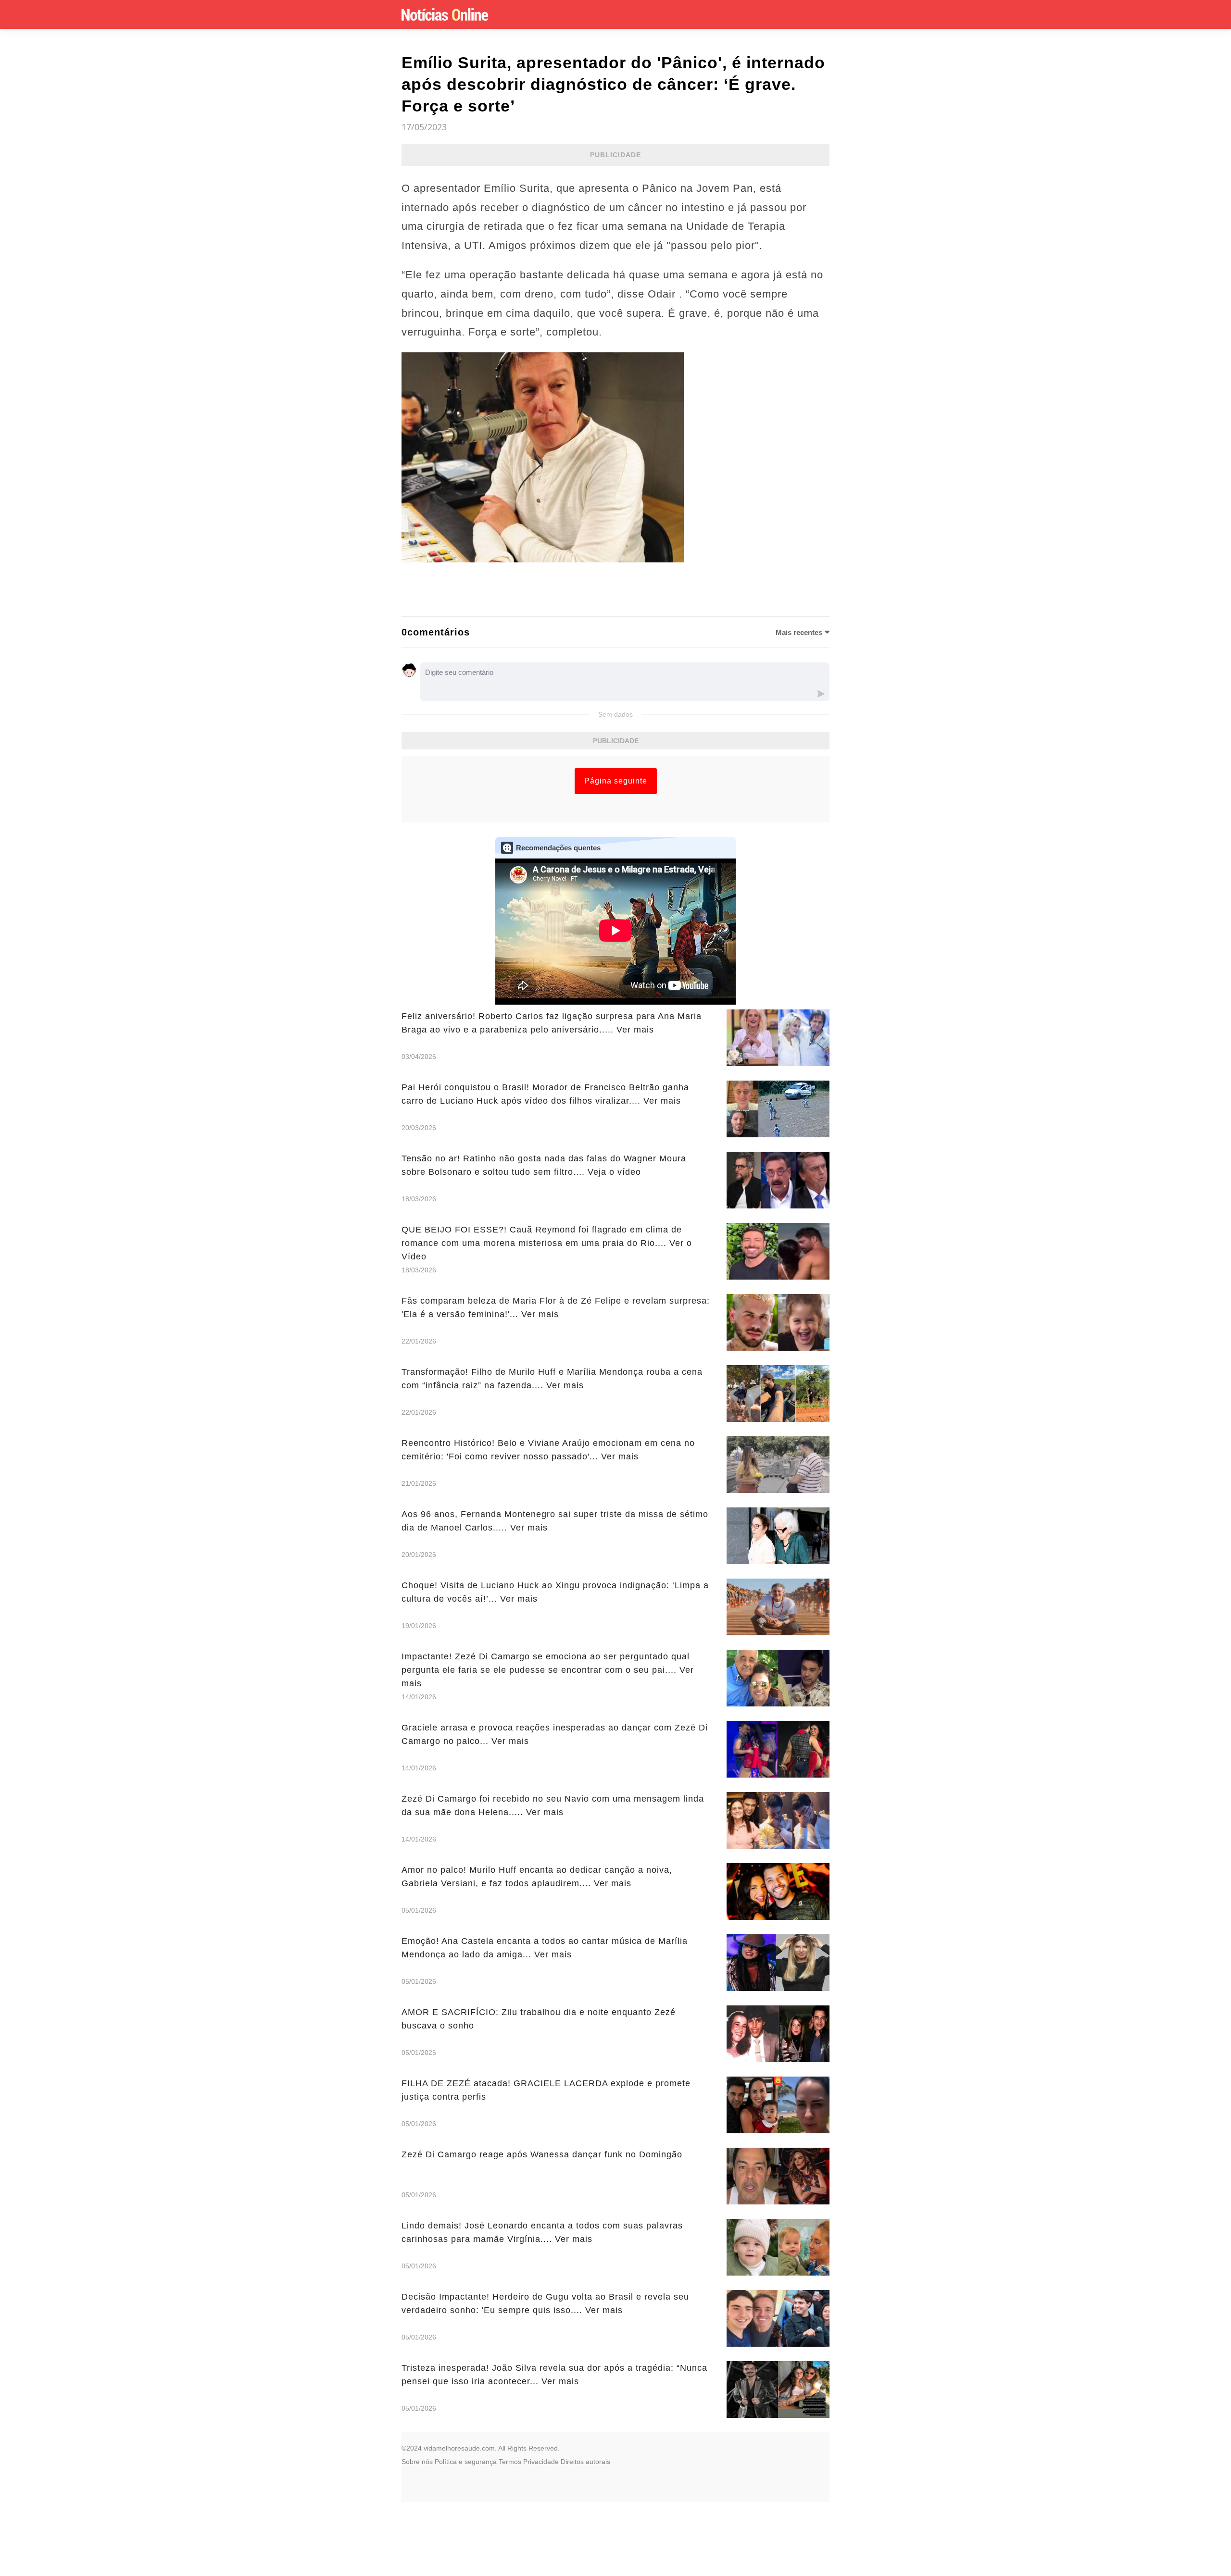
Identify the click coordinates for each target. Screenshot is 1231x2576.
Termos (510, 2462)
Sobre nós (417, 2462)
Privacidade (541, 2462)
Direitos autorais (585, 2462)
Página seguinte (616, 781)
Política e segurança (466, 2462)
